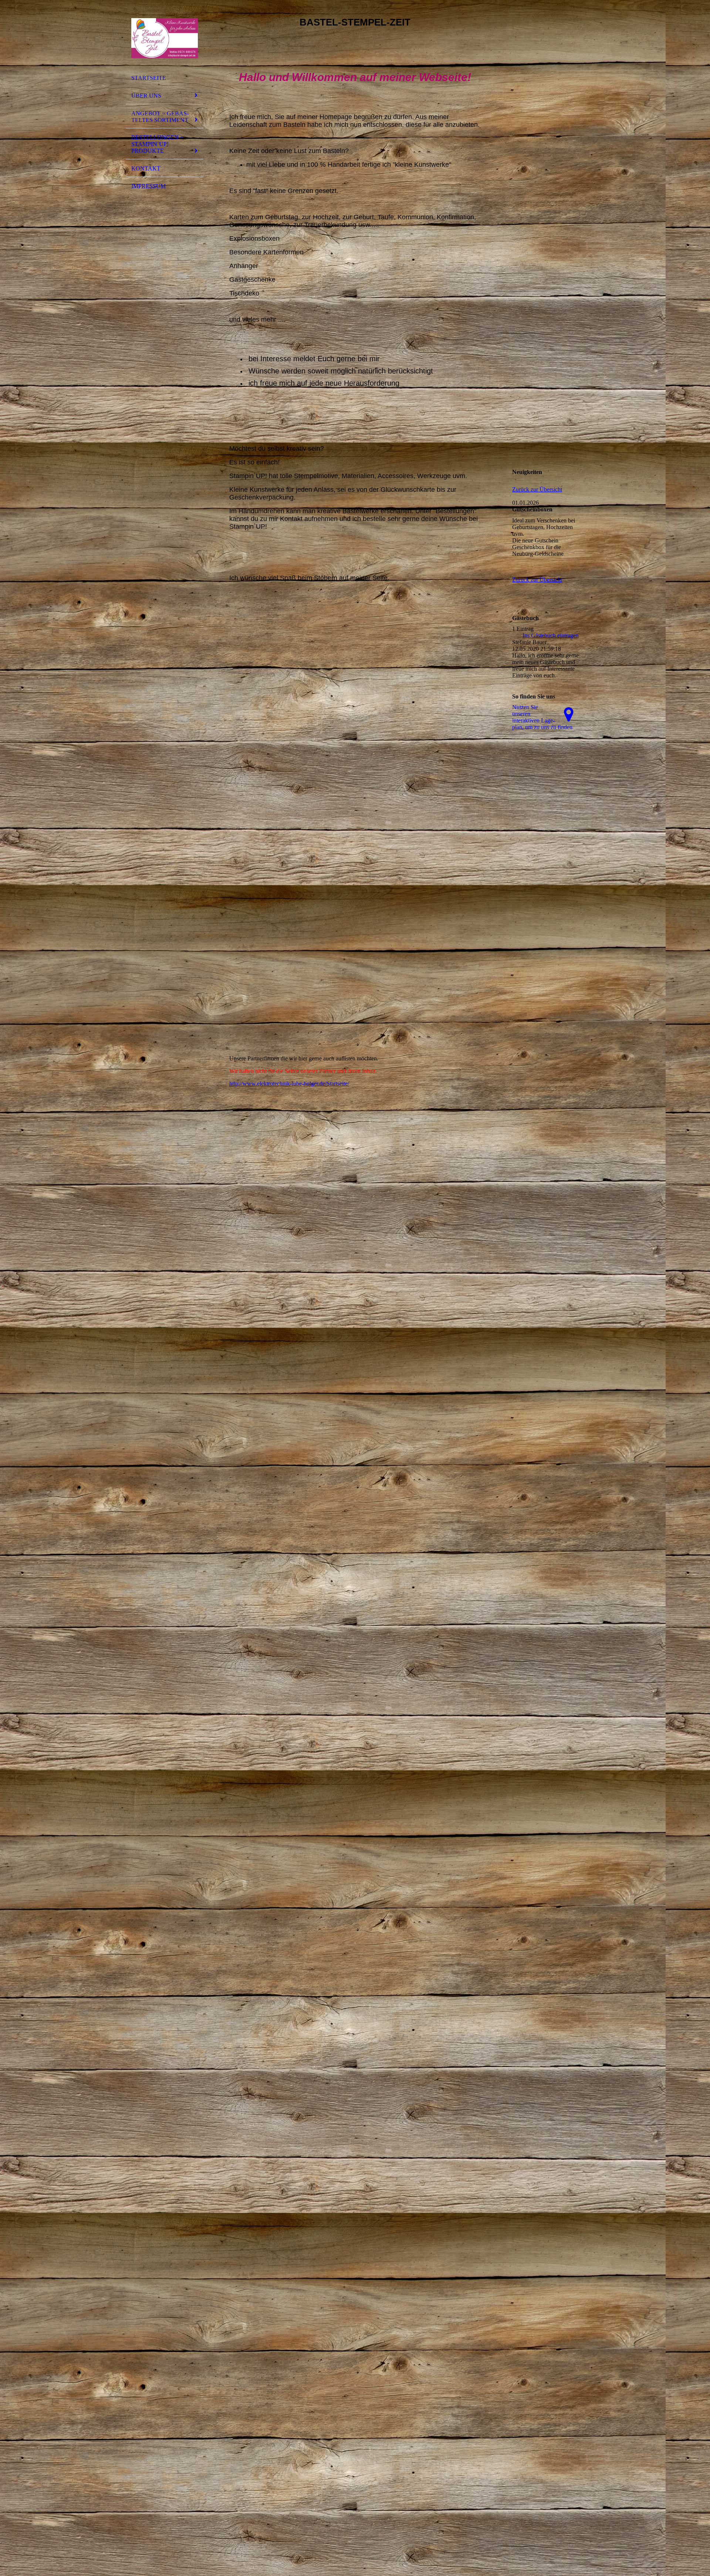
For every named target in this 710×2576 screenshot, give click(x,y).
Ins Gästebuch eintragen (551, 635)
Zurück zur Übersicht (537, 489)
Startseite (149, 78)
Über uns (146, 96)
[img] (165, 38)
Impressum (148, 186)
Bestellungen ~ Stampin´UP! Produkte (157, 144)
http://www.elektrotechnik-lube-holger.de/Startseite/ (289, 1084)
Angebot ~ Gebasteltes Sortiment (160, 117)
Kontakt (146, 168)
